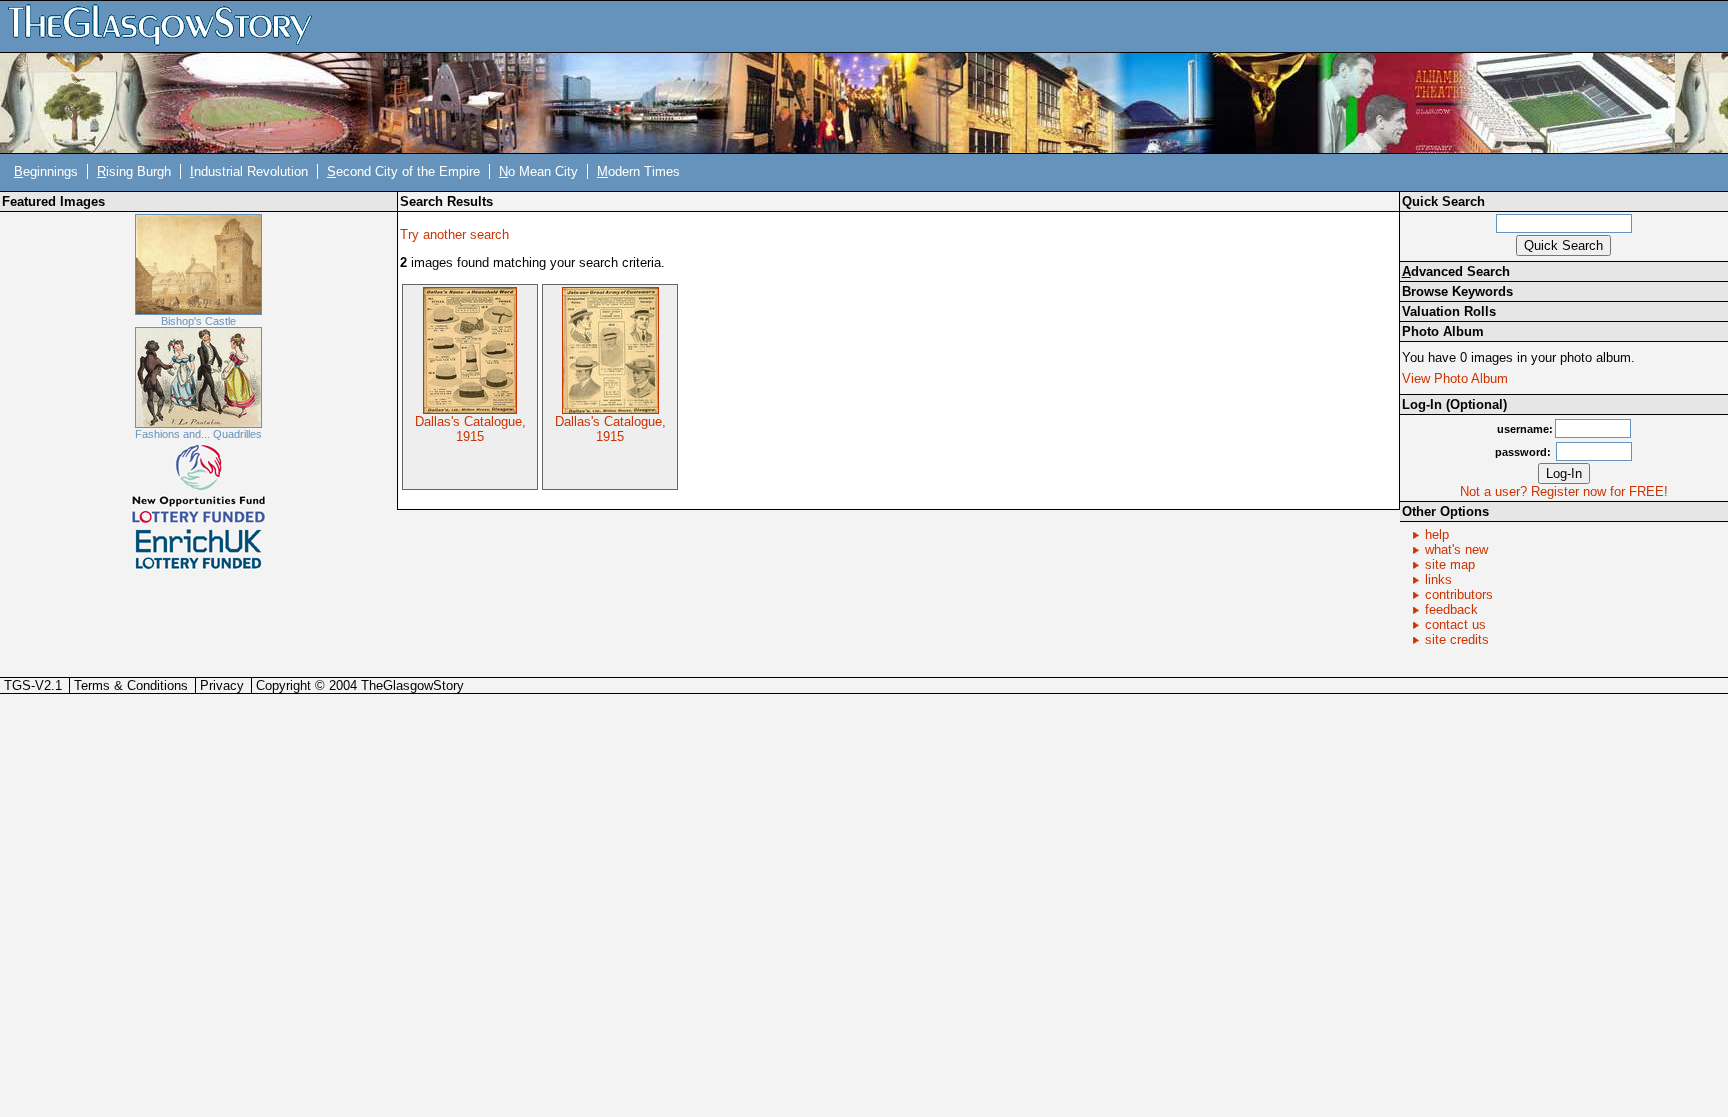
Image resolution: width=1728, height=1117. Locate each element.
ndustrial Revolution (249, 171)
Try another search (454, 234)
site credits (1457, 639)
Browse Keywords (1457, 291)
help (1437, 534)
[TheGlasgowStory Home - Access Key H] (167, 25)
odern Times (638, 171)
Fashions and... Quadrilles (198, 434)
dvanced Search (1456, 271)
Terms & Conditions (131, 685)
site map (1450, 564)
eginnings (46, 171)
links (1438, 579)
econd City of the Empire (403, 171)
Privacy (222, 685)
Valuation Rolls (1449, 311)
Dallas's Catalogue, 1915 (470, 429)
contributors (1459, 594)
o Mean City (538, 171)
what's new (1456, 549)
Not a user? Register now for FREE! (1564, 491)
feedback (1451, 609)
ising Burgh (134, 171)
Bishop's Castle (198, 321)
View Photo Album (1455, 378)
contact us (1455, 624)
